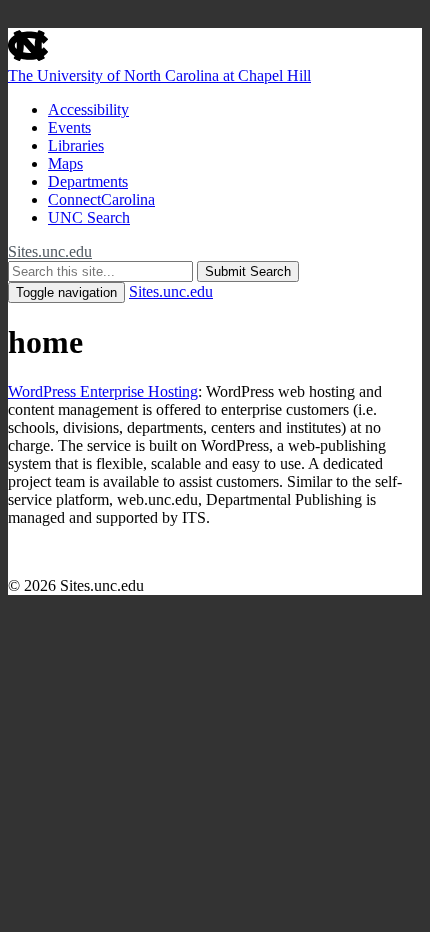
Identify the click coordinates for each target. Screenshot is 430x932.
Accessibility (88, 109)
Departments (88, 181)
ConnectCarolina (101, 199)
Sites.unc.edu (50, 251)
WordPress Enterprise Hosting (103, 391)
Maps (65, 163)
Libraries (76, 145)
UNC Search (89, 217)
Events (69, 127)
